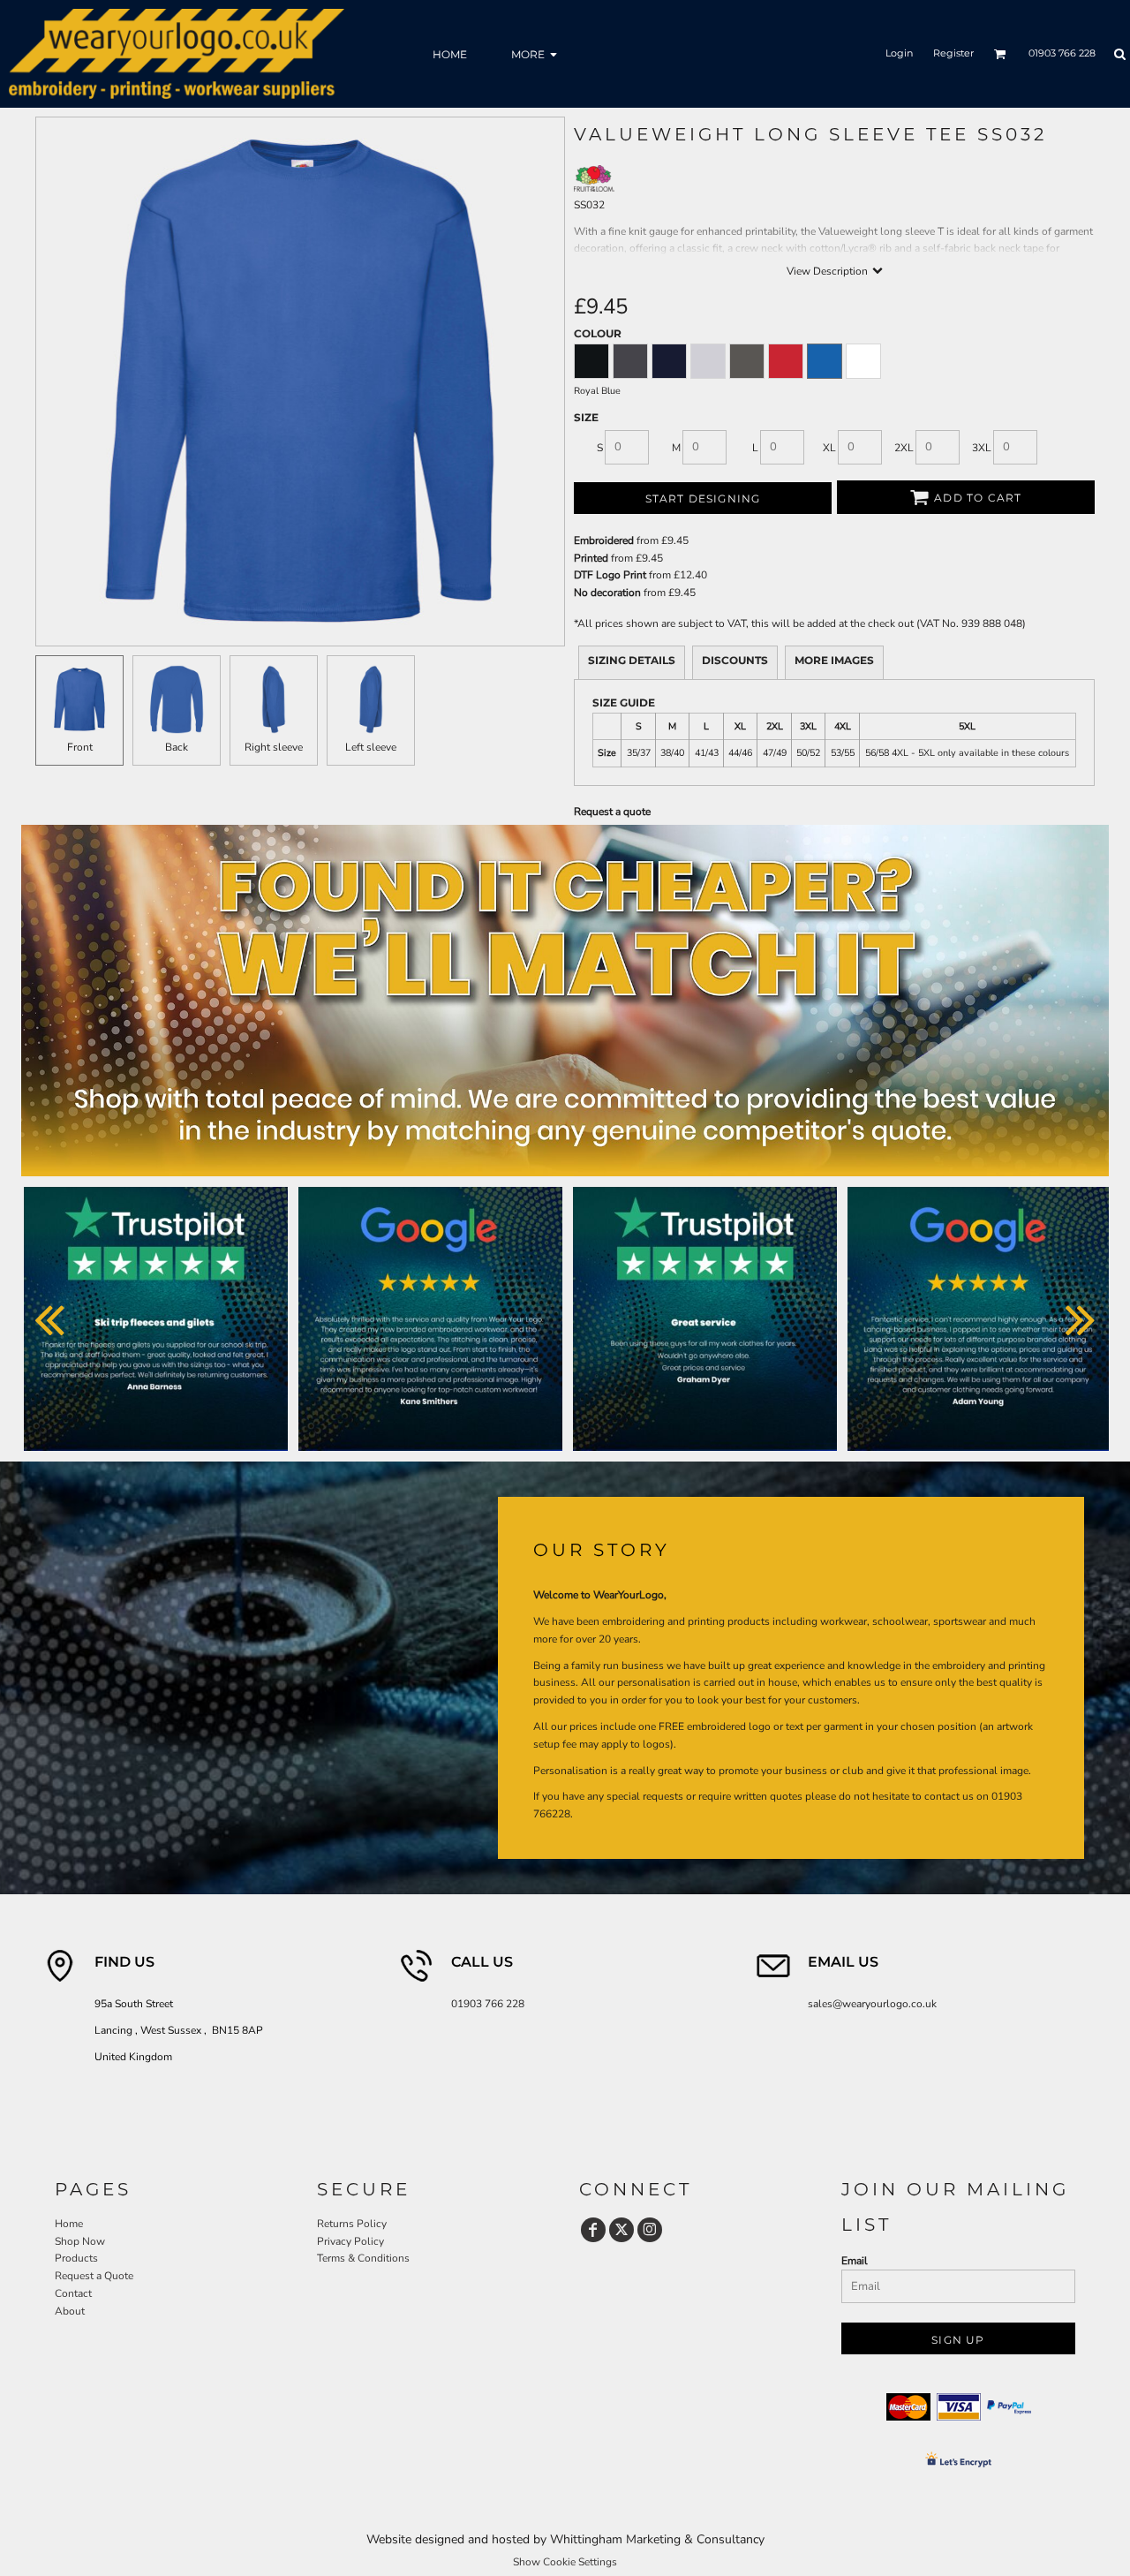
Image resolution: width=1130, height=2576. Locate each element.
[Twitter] (621, 2230)
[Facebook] (593, 2230)
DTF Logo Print (610, 575)
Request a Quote (94, 2276)
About (70, 2311)
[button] (1000, 54)
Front (80, 747)
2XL (904, 448)
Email (855, 2261)
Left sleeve (371, 747)
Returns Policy (352, 2224)
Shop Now (80, 2241)
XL (829, 448)
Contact (73, 2293)
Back (177, 747)
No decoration (607, 593)
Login (899, 53)
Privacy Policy (350, 2241)
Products (76, 2258)
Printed (591, 558)
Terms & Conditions (363, 2258)
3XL (982, 448)
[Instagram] (650, 2230)
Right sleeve (274, 747)
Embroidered (604, 540)
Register (953, 53)
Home (69, 2224)
